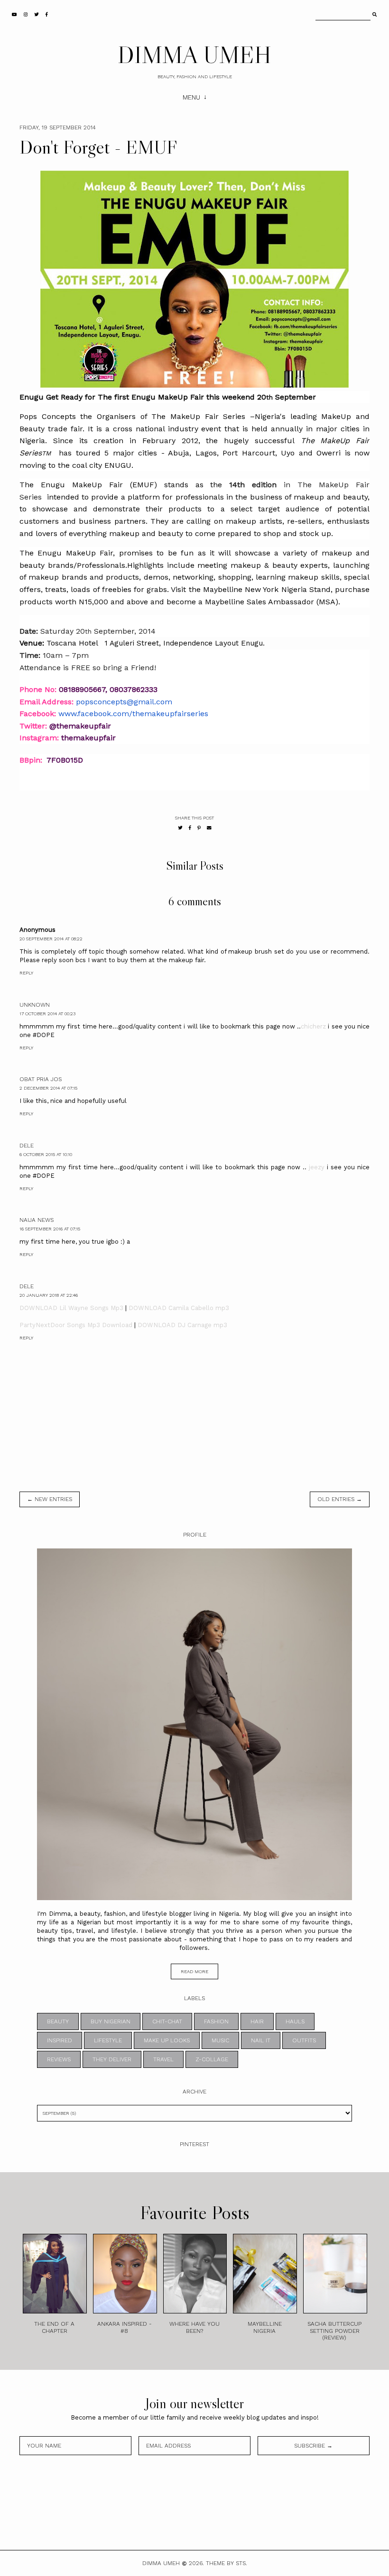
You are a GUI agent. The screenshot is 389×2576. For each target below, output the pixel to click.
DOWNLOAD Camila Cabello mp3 (179, 1308)
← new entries (50, 1499)
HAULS (295, 2021)
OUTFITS (304, 2040)
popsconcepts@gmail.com (124, 702)
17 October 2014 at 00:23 (47, 1014)
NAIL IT (261, 2040)
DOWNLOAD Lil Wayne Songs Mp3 (71, 1308)
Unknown (35, 1005)
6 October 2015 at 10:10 (46, 1154)
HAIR (257, 2021)
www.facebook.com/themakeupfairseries (133, 714)
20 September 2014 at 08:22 (51, 939)
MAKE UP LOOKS (167, 2040)
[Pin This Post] (199, 828)
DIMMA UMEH (194, 55)
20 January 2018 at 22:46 (49, 1295)
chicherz (313, 1026)
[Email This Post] (209, 828)
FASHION (216, 2021)
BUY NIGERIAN (111, 2021)
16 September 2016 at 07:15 (50, 1229)
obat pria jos (41, 1079)
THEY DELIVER (112, 2059)
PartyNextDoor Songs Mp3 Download (76, 1325)
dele (27, 1146)
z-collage (212, 2059)
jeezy (317, 1167)
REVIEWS (59, 2059)
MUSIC (220, 2040)
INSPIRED (60, 2040)
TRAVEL (163, 2059)
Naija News (37, 1220)
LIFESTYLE (108, 2040)
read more (194, 1971)
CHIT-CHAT (167, 2021)
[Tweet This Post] (180, 828)
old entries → (340, 1499)
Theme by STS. (227, 2563)
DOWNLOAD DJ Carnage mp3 (182, 1325)
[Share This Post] (190, 828)
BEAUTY (58, 2021)
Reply (26, 973)
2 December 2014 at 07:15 (48, 1088)
